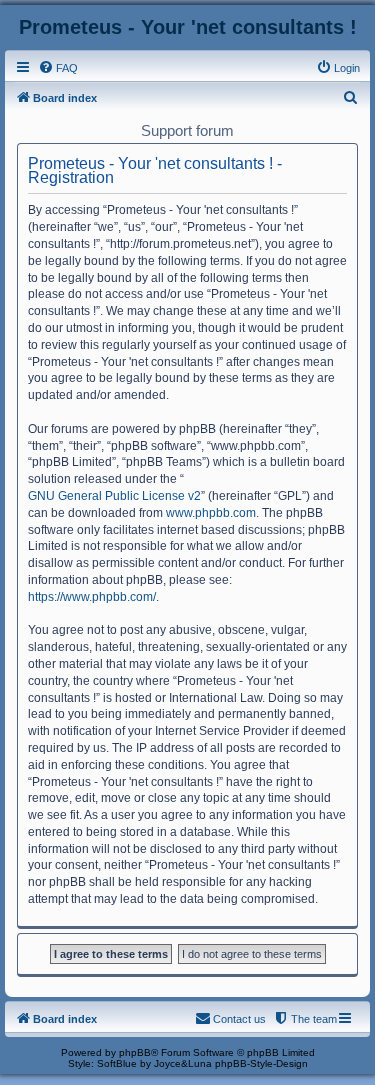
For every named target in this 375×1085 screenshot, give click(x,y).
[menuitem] (58, 68)
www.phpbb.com (211, 513)
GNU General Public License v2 (114, 496)
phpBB (135, 1052)
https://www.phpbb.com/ (92, 597)
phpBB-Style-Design (261, 1063)
